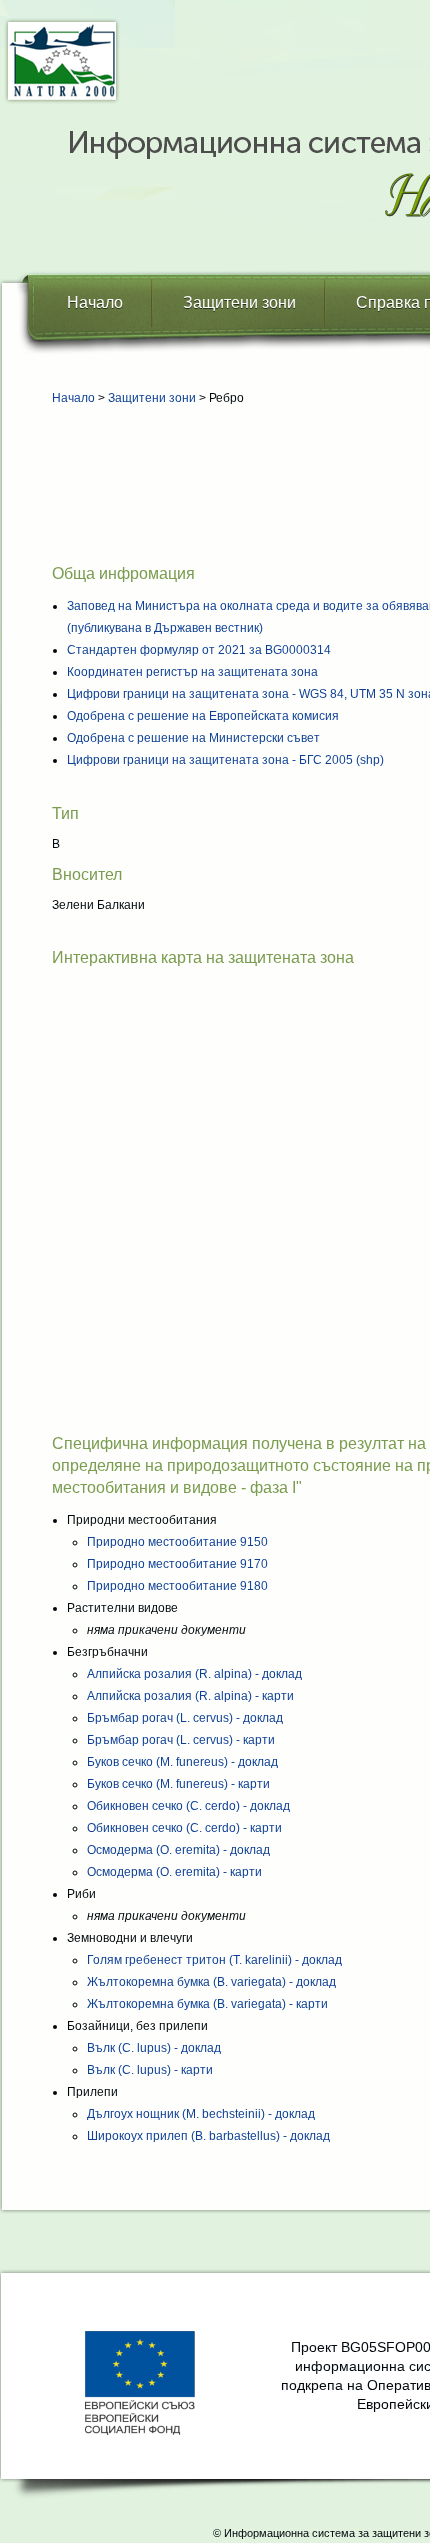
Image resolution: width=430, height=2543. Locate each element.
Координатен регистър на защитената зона (192, 672)
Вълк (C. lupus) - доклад (154, 2048)
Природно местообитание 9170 (177, 1564)
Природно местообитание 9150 (177, 1542)
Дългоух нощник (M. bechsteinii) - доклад (201, 2114)
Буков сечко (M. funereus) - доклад (182, 1762)
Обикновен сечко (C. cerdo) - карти (184, 1828)
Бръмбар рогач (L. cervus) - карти (181, 1740)
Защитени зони (239, 302)
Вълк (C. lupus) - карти (150, 2070)
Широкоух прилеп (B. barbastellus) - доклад (208, 2136)
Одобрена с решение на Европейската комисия (203, 716)
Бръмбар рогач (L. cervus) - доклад (185, 1718)
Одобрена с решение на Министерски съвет (193, 738)
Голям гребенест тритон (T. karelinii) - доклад (214, 1960)
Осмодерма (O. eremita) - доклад (178, 1850)
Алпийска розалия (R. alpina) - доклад (194, 1674)
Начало (95, 302)
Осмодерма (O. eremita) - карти (174, 1872)
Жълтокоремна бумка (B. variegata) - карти (207, 2004)
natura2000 (62, 61)
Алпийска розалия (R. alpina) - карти (190, 1696)
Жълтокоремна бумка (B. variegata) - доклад (211, 1982)
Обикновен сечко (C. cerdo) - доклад (188, 1806)
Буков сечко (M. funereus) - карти (178, 1784)
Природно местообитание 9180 (177, 1586)
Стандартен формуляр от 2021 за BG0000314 (199, 650)
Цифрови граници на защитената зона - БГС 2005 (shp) (225, 760)
